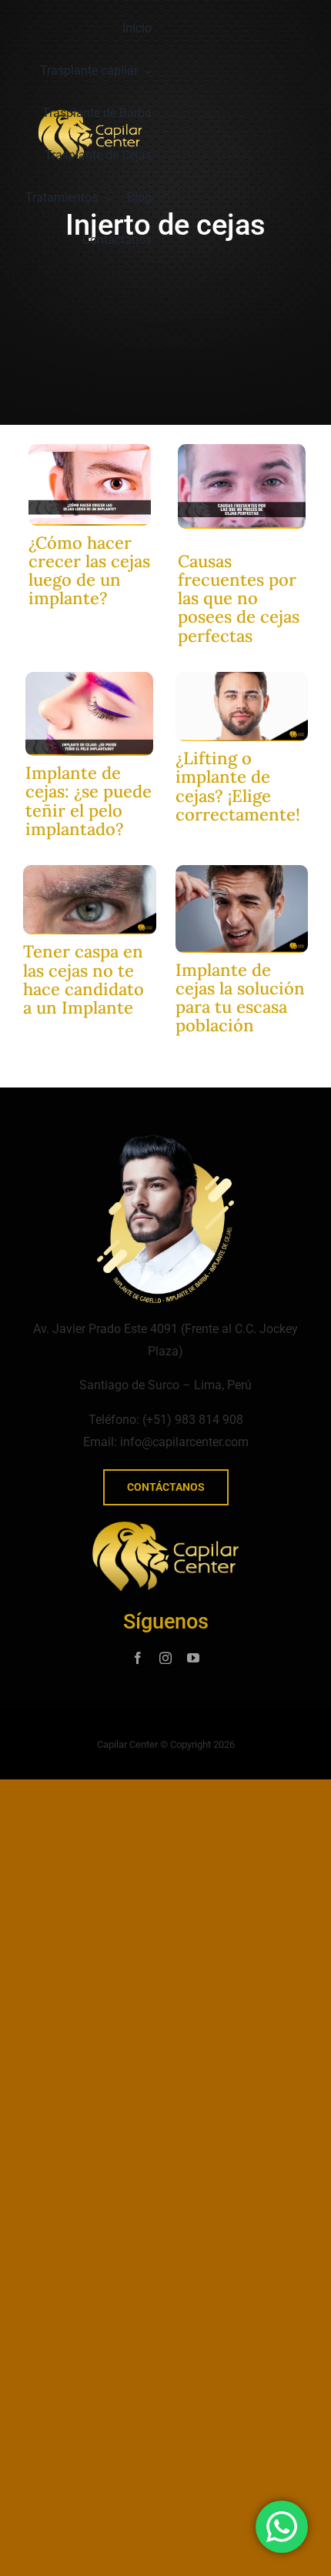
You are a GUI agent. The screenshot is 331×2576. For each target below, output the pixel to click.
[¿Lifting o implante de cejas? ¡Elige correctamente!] (242, 678)
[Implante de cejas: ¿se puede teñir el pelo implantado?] (89, 678)
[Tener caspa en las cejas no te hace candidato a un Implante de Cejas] (90, 871)
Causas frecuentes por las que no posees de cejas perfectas (239, 598)
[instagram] (165, 1658)
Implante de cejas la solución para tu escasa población (240, 998)
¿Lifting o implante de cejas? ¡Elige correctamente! (238, 786)
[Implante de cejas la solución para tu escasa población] (242, 871)
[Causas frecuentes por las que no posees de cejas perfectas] (242, 450)
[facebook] (138, 1658)
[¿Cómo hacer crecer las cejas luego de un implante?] (90, 450)
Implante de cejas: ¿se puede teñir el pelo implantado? (89, 801)
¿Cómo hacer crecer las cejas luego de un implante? (89, 571)
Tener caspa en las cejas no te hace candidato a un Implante (84, 979)
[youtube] (193, 1658)
